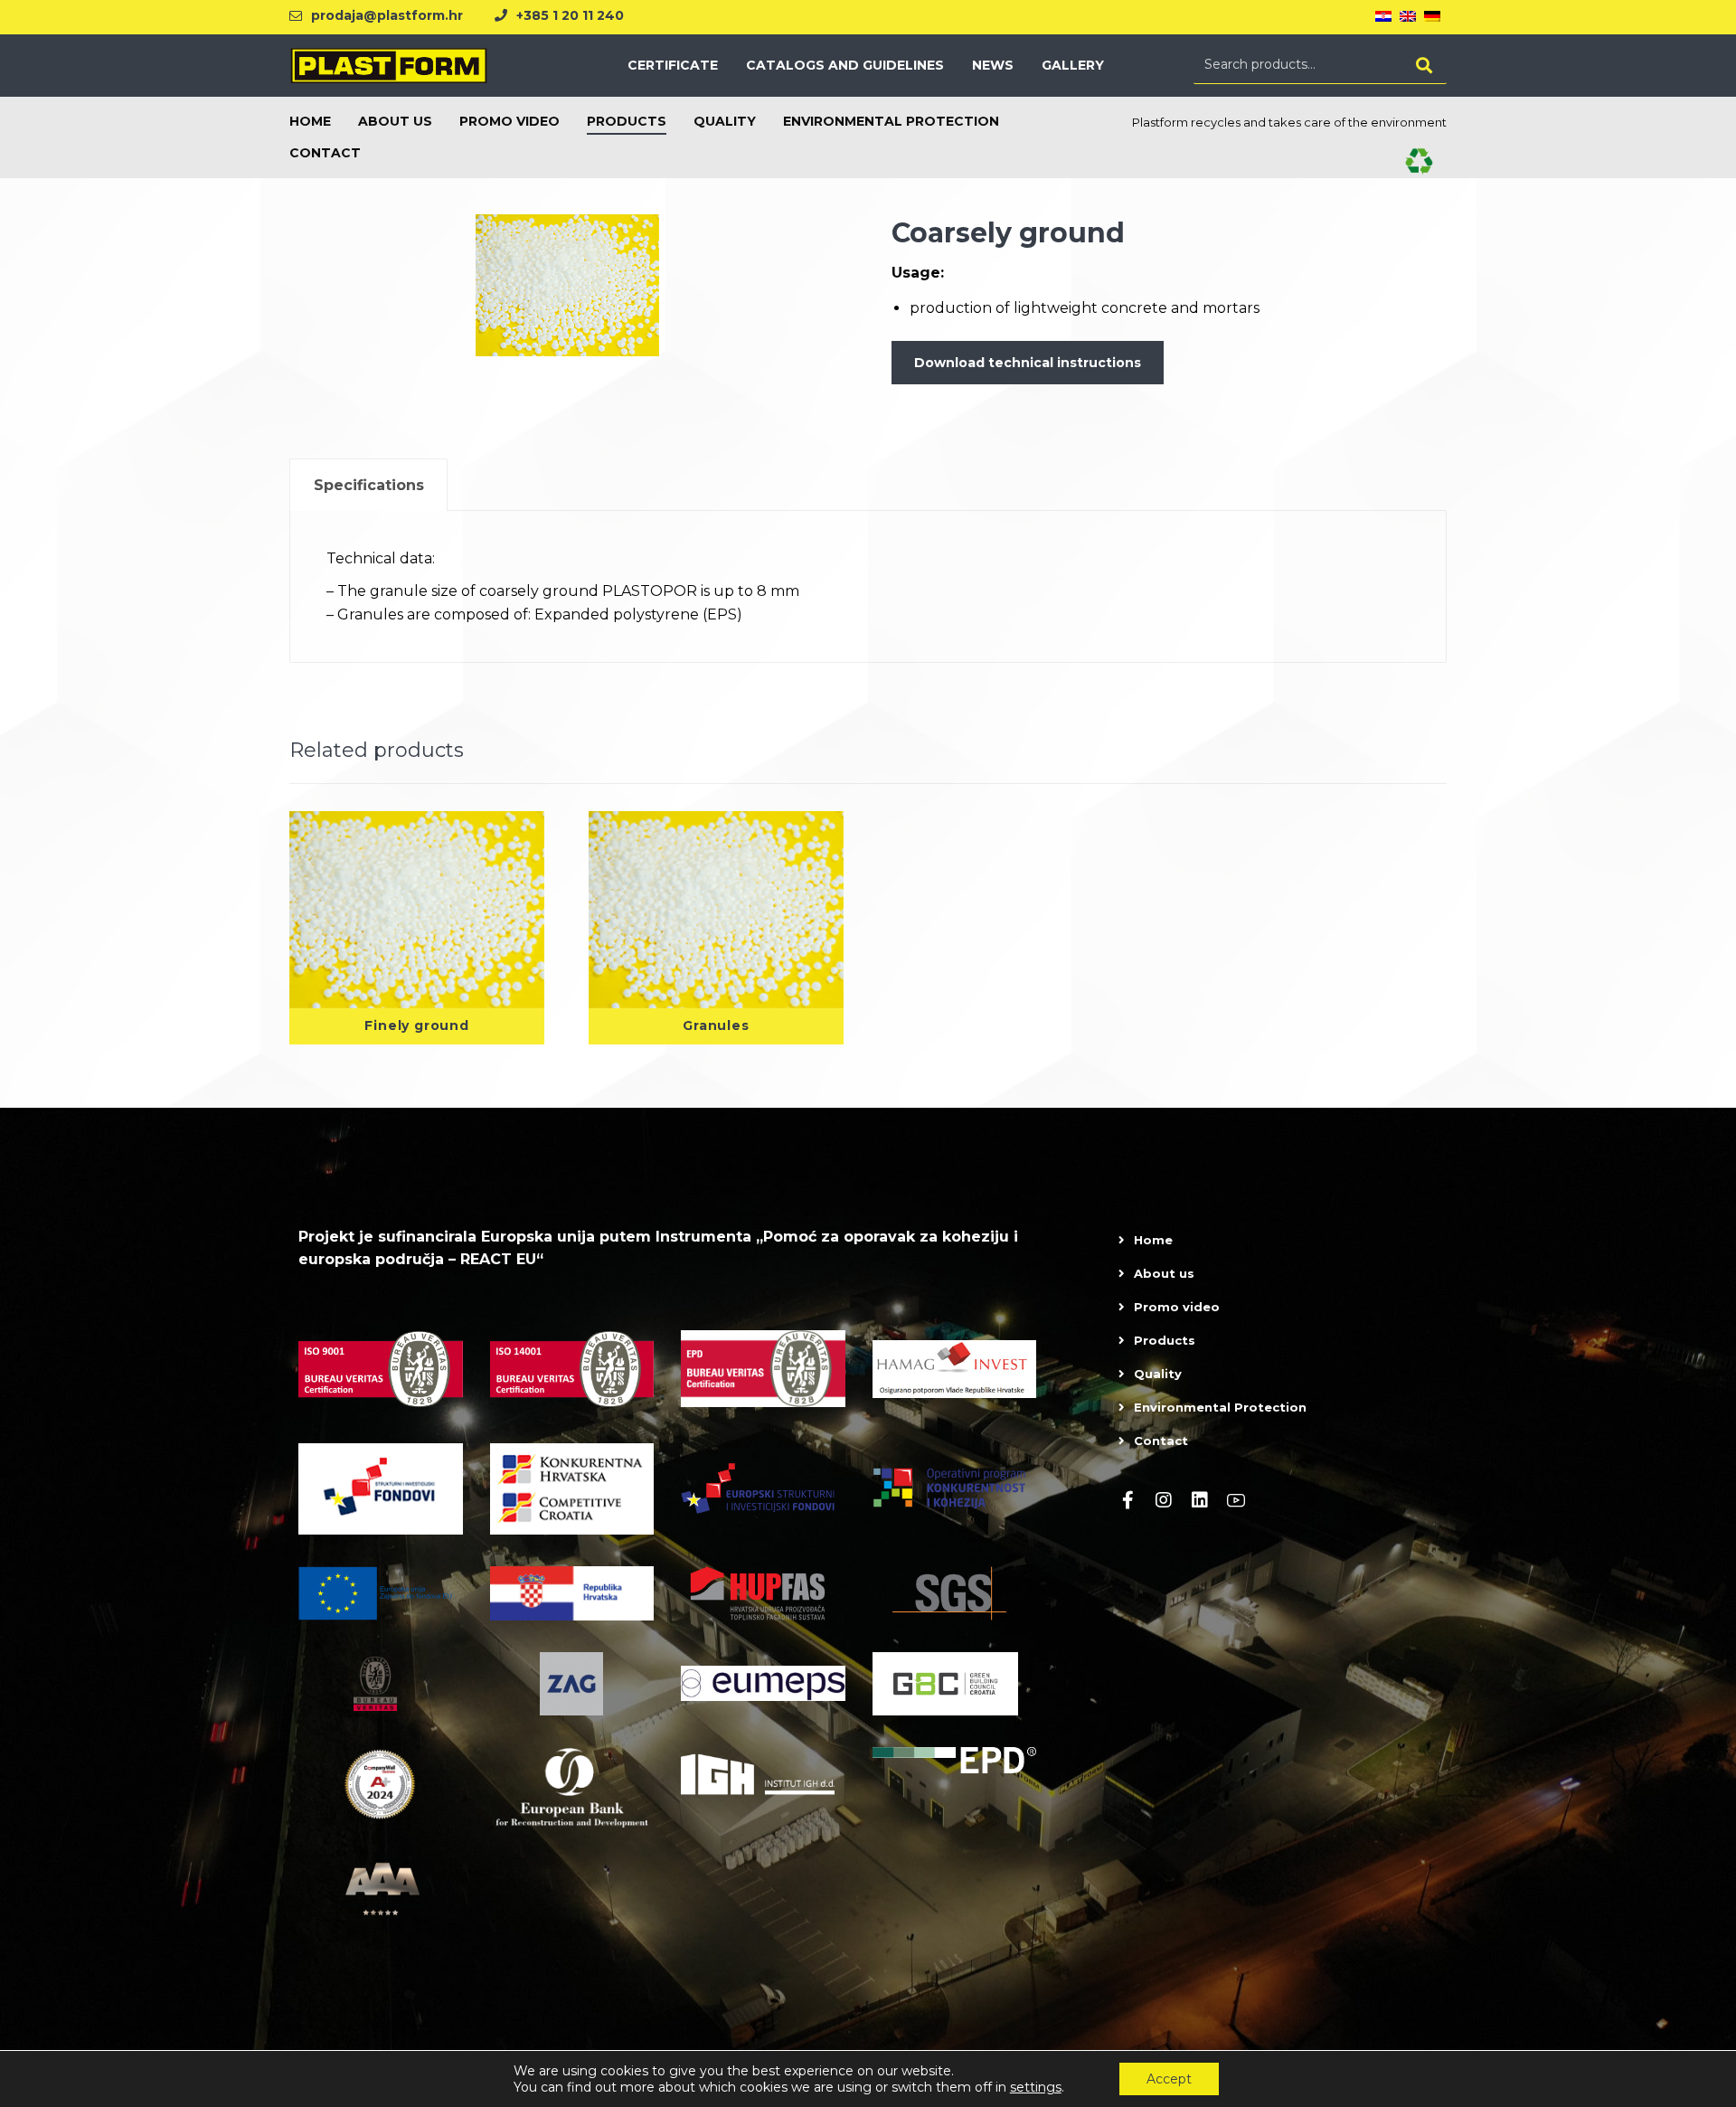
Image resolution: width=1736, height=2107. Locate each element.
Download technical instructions (1028, 363)
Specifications (369, 485)
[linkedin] (1200, 1500)
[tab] (368, 485)
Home (1153, 1240)
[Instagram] (1164, 1500)
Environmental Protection (1220, 1407)
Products (1165, 1340)
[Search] (1424, 65)
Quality (1158, 1374)
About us (1164, 1273)
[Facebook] (1127, 1500)
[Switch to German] (1432, 17)
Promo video (1177, 1307)
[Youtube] (1236, 1500)
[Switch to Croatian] (1383, 17)
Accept (1169, 2079)
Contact (1161, 1441)
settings (1036, 2087)
